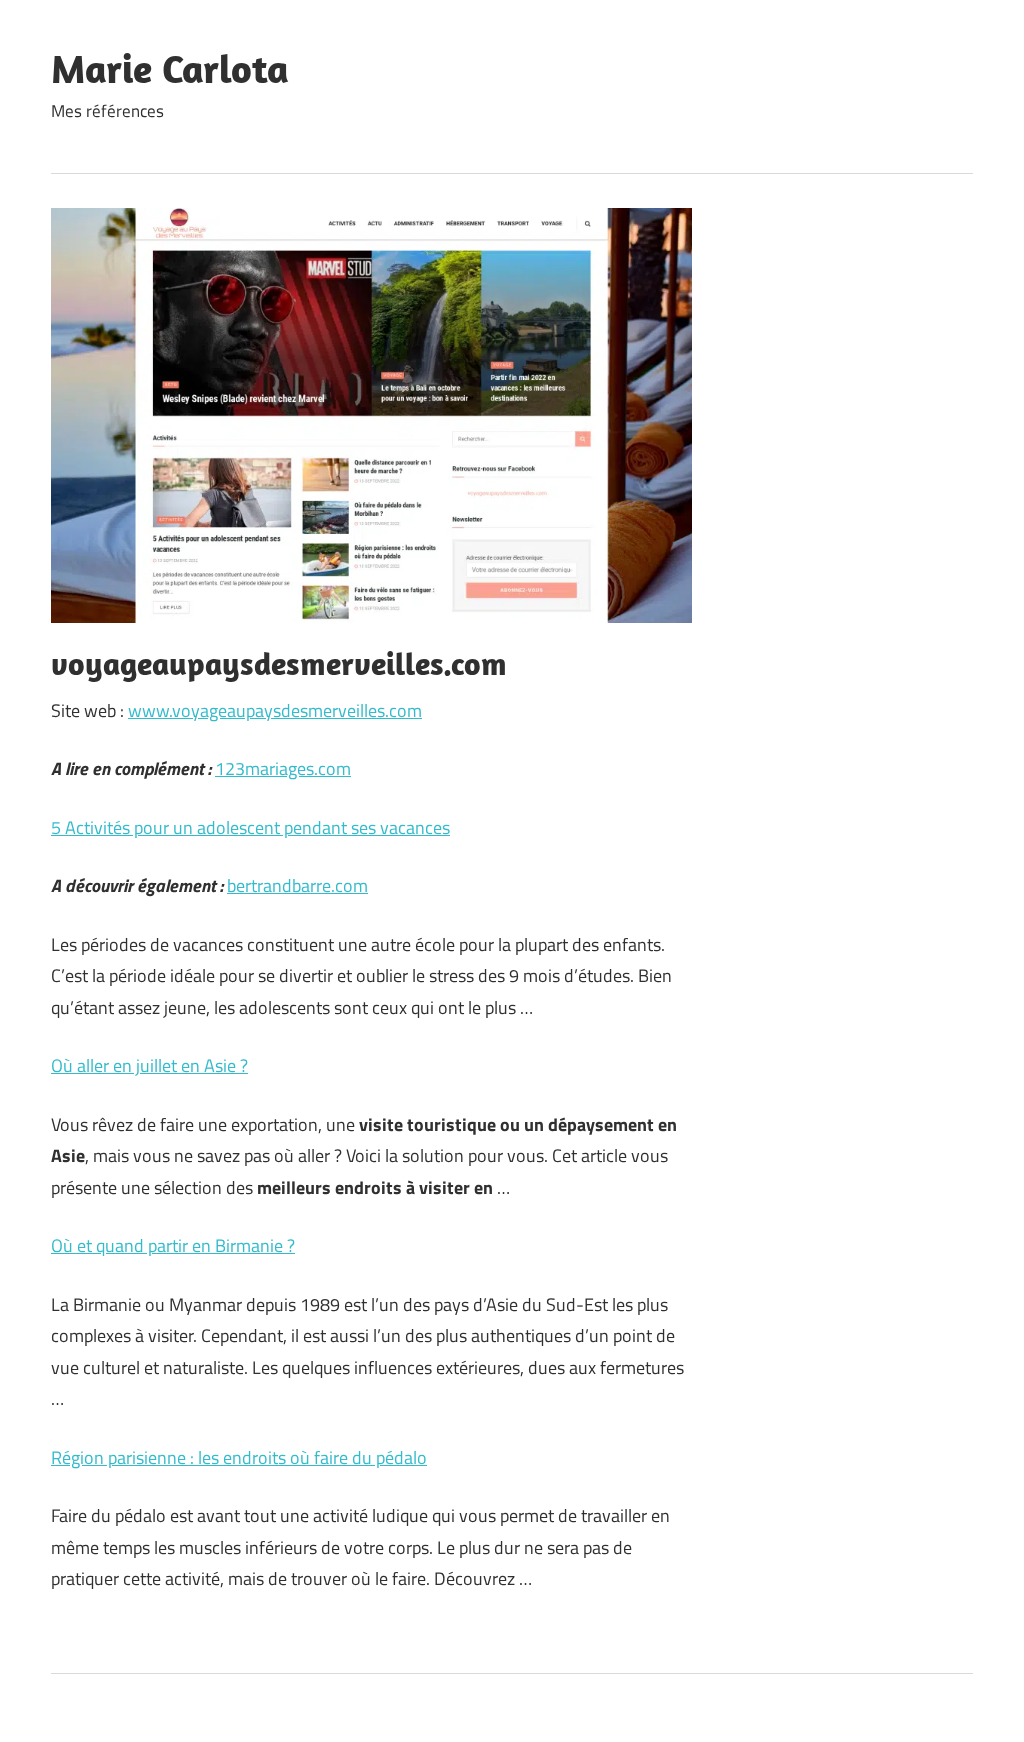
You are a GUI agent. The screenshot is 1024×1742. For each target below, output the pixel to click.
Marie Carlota (170, 68)
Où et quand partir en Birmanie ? (173, 1245)
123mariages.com (283, 768)
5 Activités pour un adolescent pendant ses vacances (250, 827)
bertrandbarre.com (297, 885)
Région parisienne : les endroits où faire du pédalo (239, 1457)
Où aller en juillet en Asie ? (149, 1065)
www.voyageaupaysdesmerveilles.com (275, 710)
